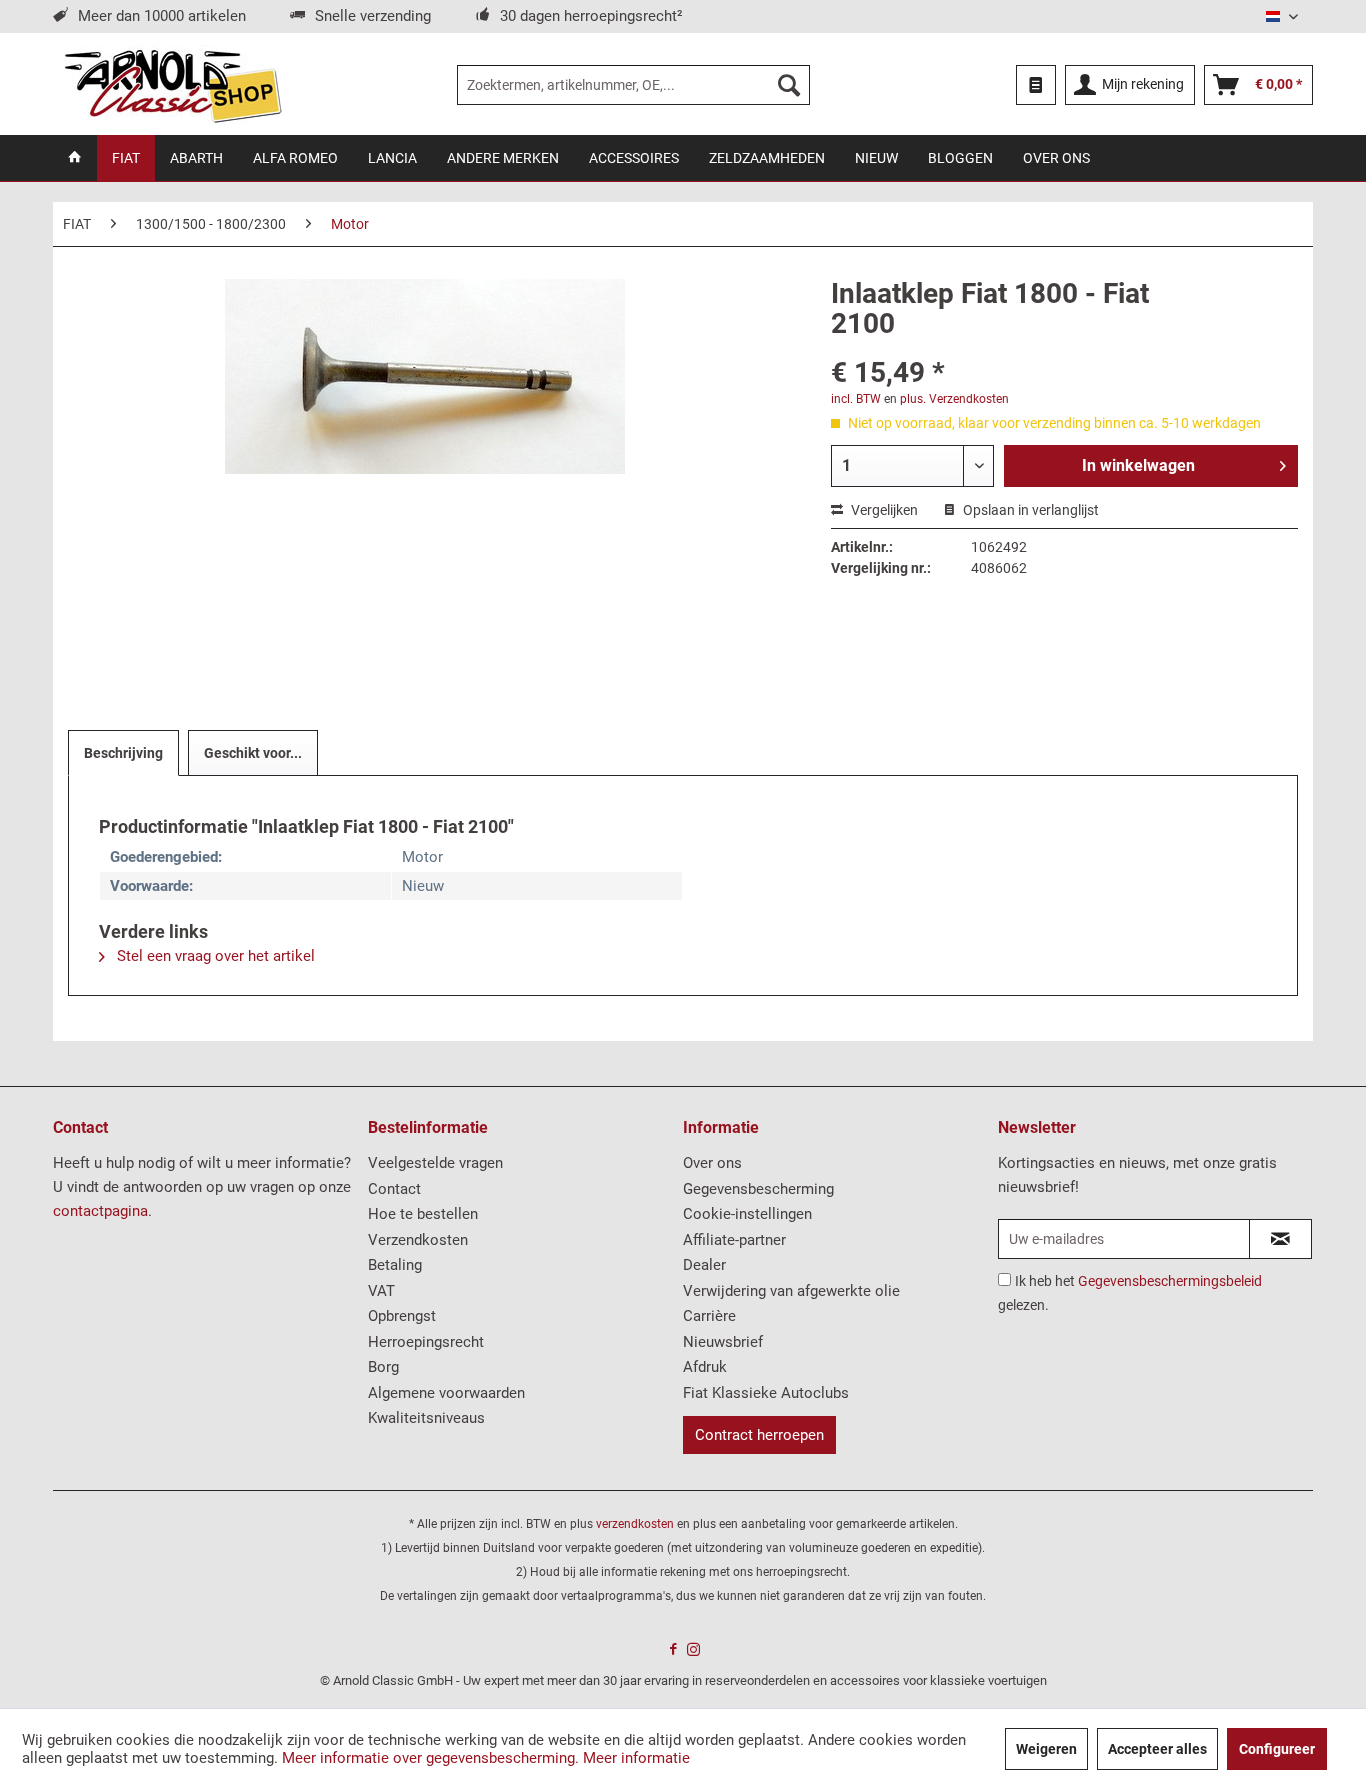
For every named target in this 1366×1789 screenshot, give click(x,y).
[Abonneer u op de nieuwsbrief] (1280, 1239)
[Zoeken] (789, 85)
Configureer (1277, 1749)
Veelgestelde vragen (435, 1163)
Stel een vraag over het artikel (214, 956)
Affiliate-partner (734, 1240)
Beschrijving (123, 753)
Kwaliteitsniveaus (426, 1418)
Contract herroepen (759, 1435)
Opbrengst (402, 1316)
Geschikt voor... (253, 753)
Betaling (395, 1265)
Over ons (712, 1163)
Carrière (709, 1316)
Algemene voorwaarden (446, 1393)
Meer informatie (636, 1758)
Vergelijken (883, 510)
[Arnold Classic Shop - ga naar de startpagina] (172, 85)
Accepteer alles (1157, 1749)
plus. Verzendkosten (954, 399)
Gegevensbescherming (758, 1189)
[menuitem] (633, 85)
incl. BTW (856, 399)
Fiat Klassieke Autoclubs (766, 1393)
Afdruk (705, 1367)
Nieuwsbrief (723, 1342)
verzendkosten (635, 1524)
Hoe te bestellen (423, 1214)
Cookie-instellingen (747, 1214)
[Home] (75, 158)
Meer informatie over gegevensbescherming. (430, 1758)
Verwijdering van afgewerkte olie (791, 1291)
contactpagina (100, 1211)
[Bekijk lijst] (1036, 85)
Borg (383, 1367)
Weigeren (1046, 1749)
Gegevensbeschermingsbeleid (1170, 1281)
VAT (381, 1291)
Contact (394, 1189)
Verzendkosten (418, 1240)
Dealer (704, 1265)
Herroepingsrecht (426, 1342)
